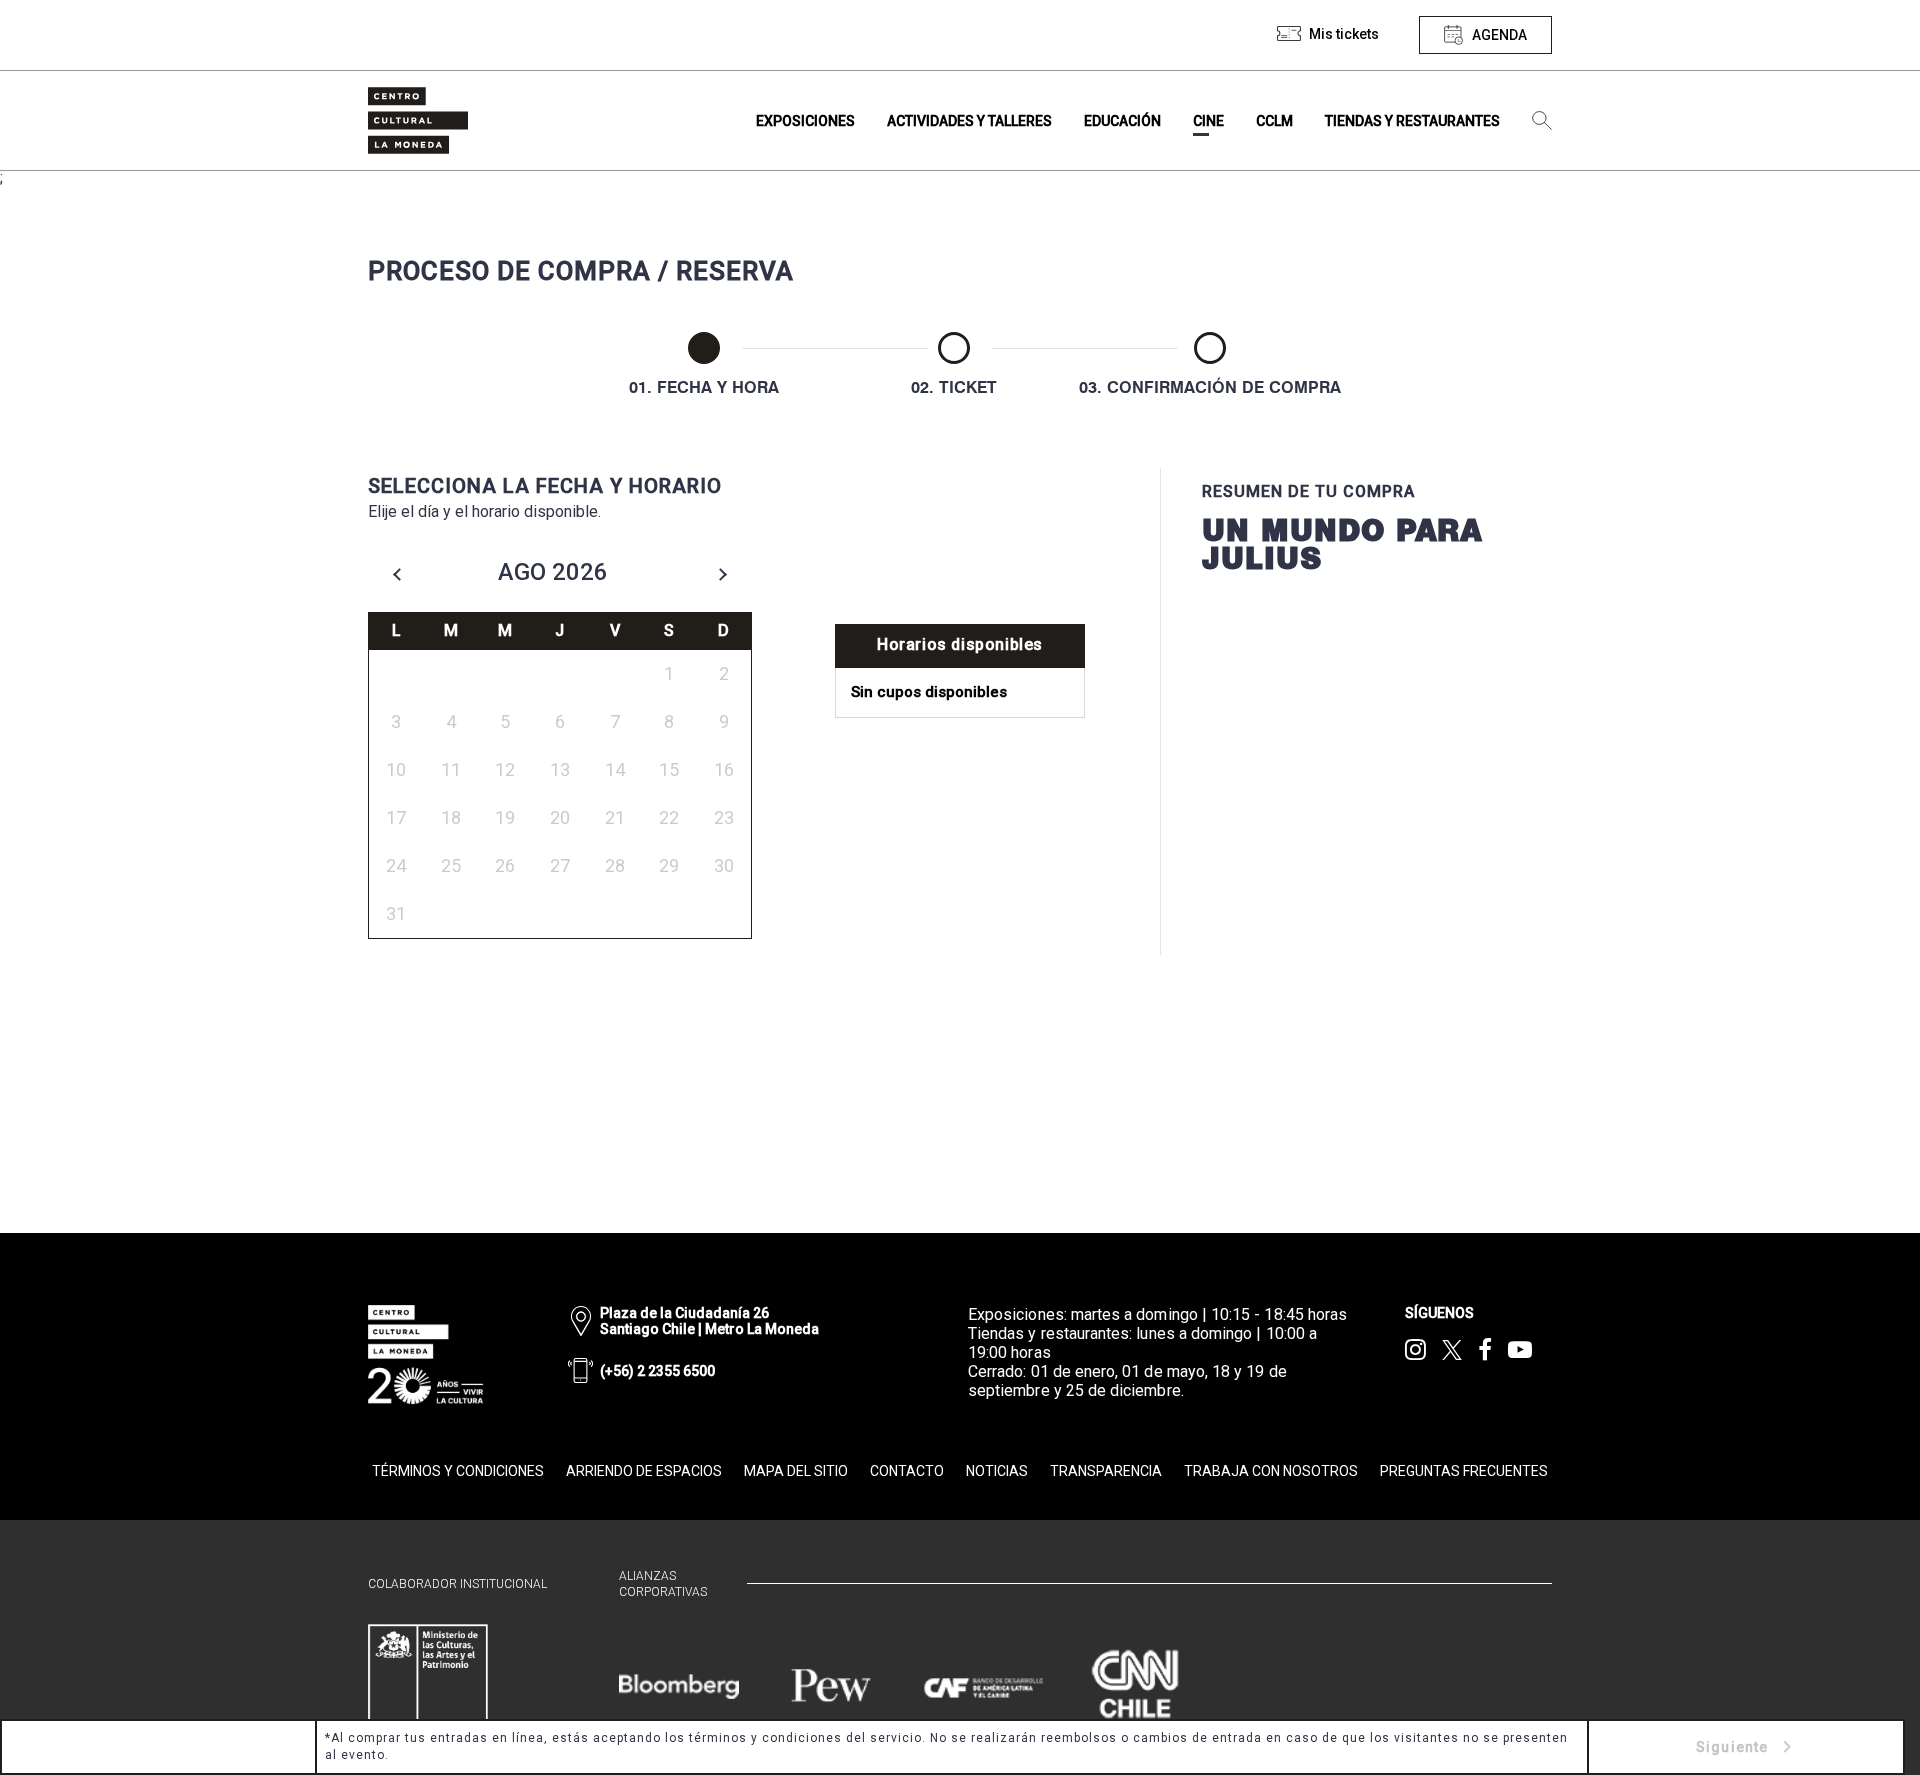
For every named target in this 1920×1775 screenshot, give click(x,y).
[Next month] (723, 574)
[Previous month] (397, 574)
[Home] (418, 120)
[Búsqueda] (1542, 121)
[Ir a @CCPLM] (1415, 1350)
